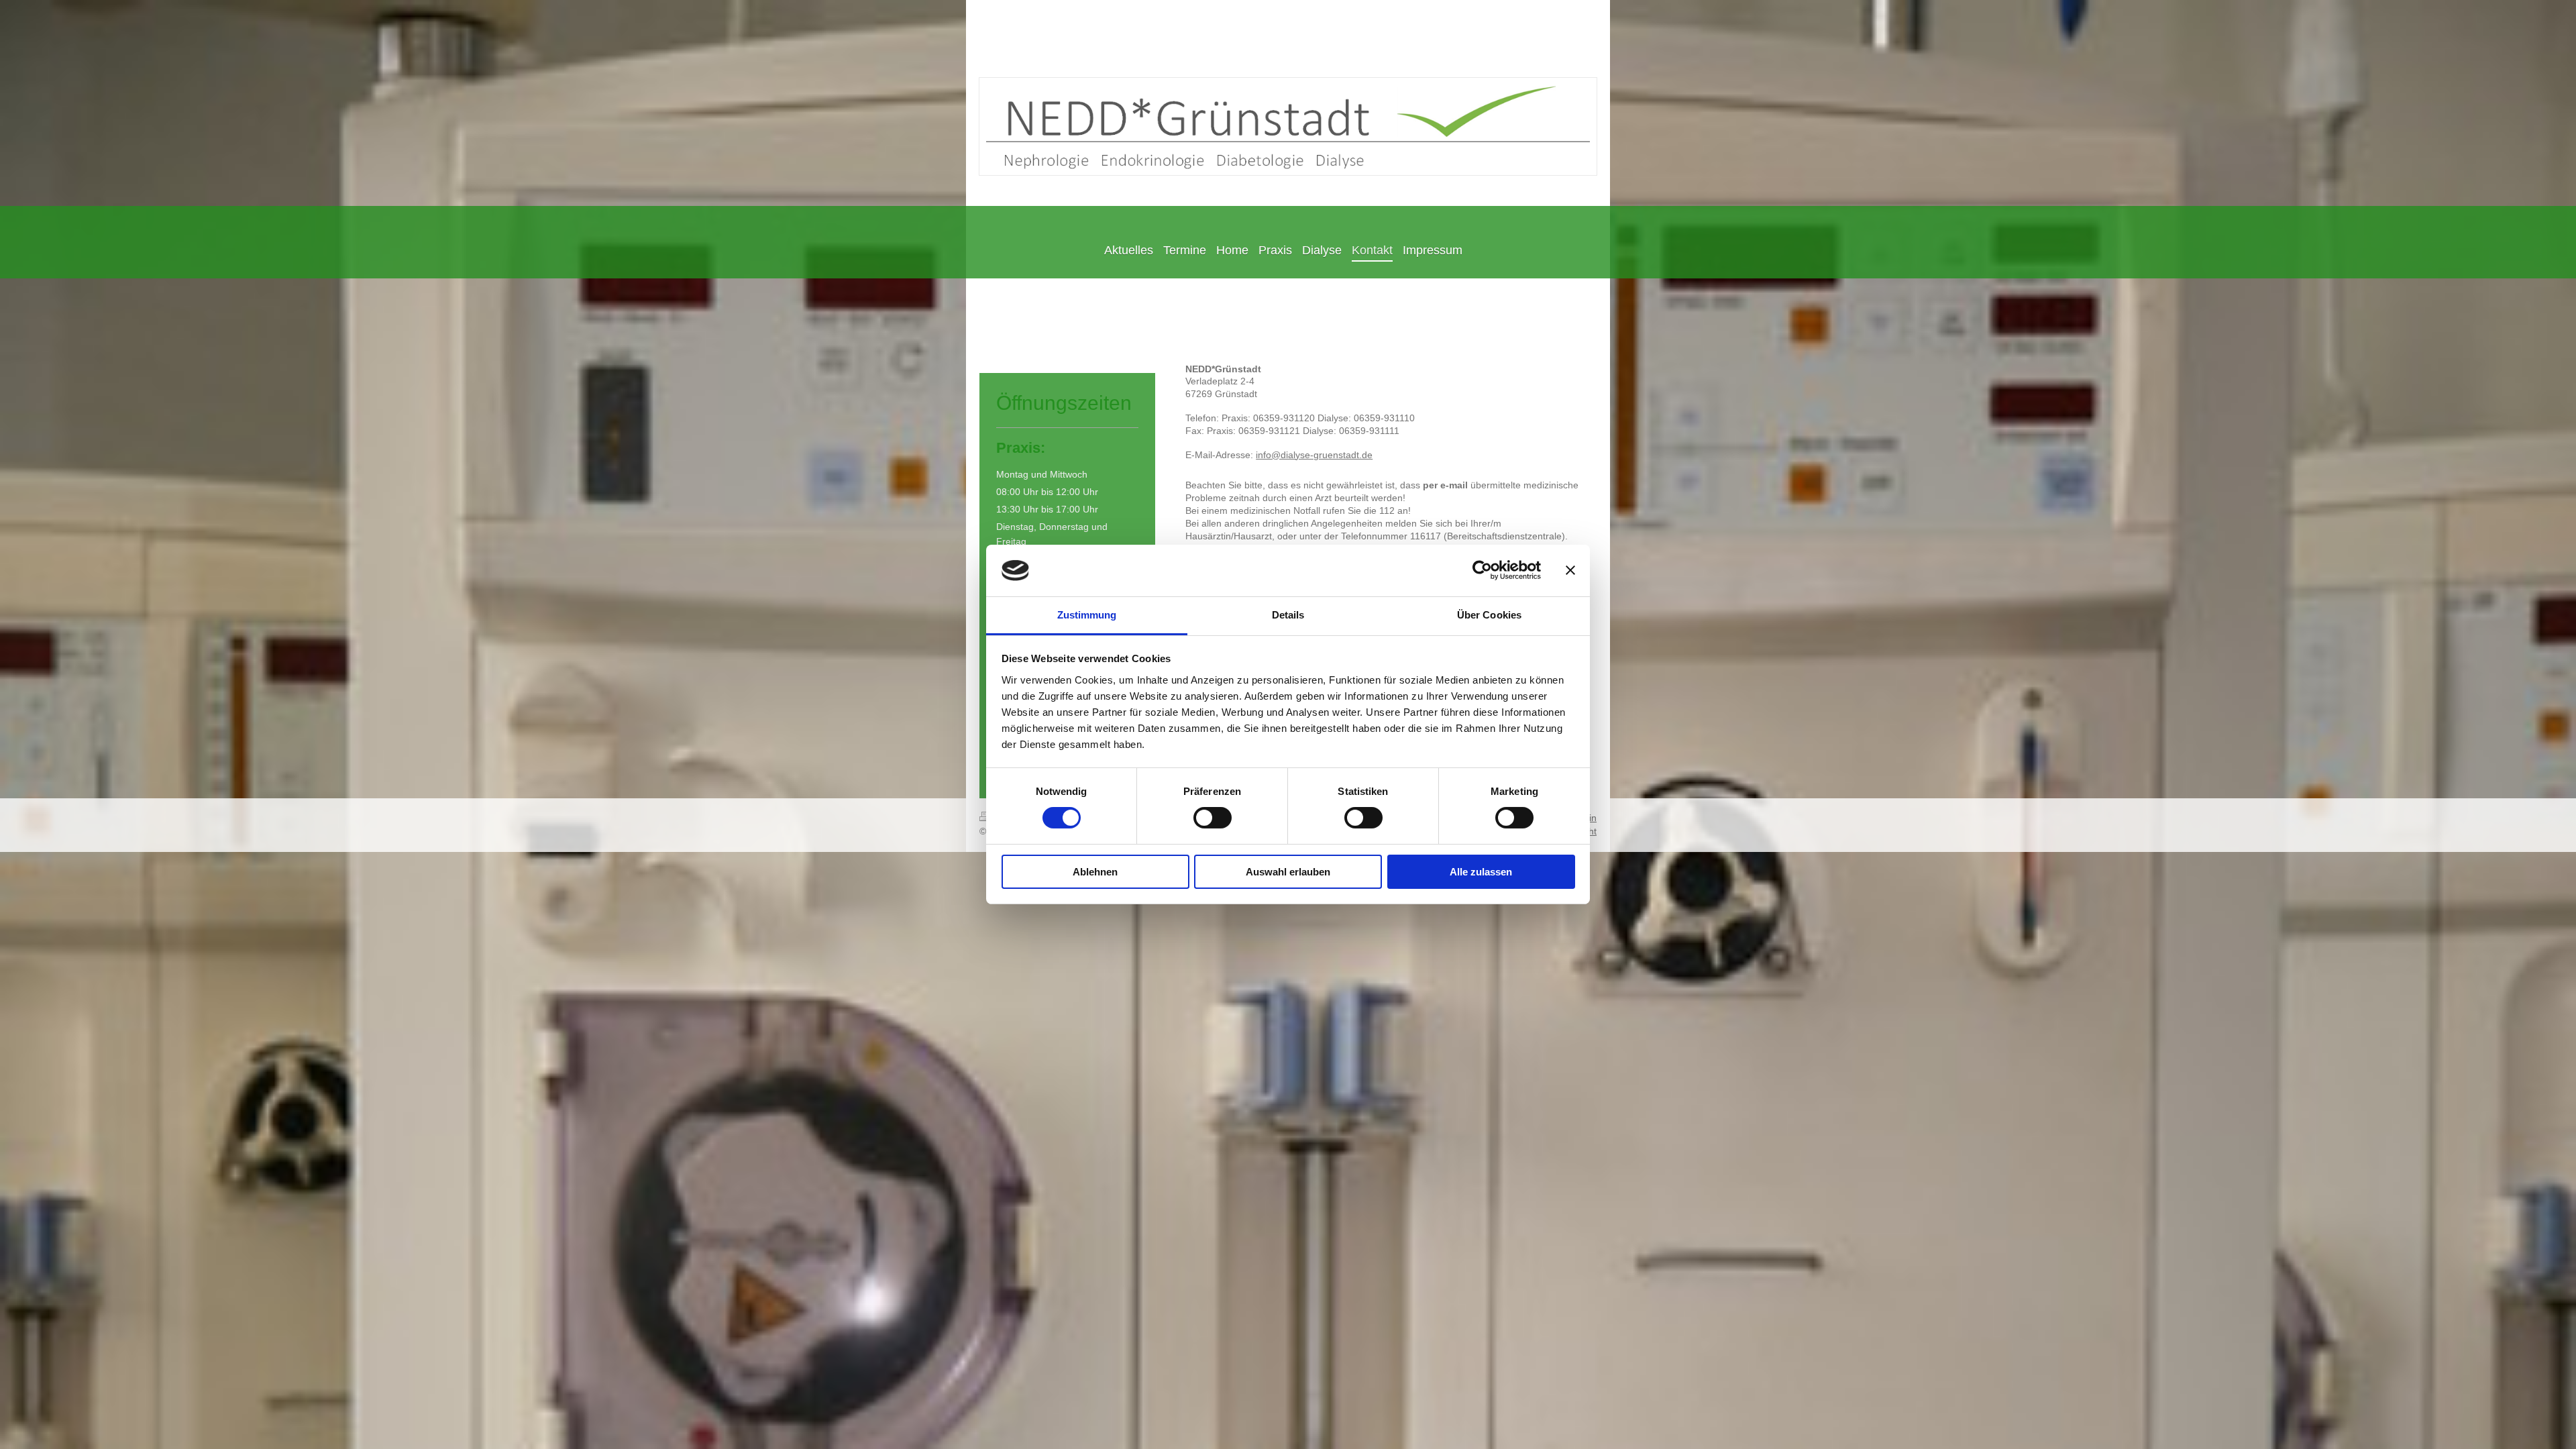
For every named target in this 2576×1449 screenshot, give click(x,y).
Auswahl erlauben (1288, 872)
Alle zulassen (1481, 872)
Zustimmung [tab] (1087, 615)
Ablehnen (1095, 872)
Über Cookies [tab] (1489, 615)
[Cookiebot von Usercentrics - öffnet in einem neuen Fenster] (1482, 570)
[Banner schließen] (1570, 570)
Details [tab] (1288, 615)
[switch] (1213, 818)
